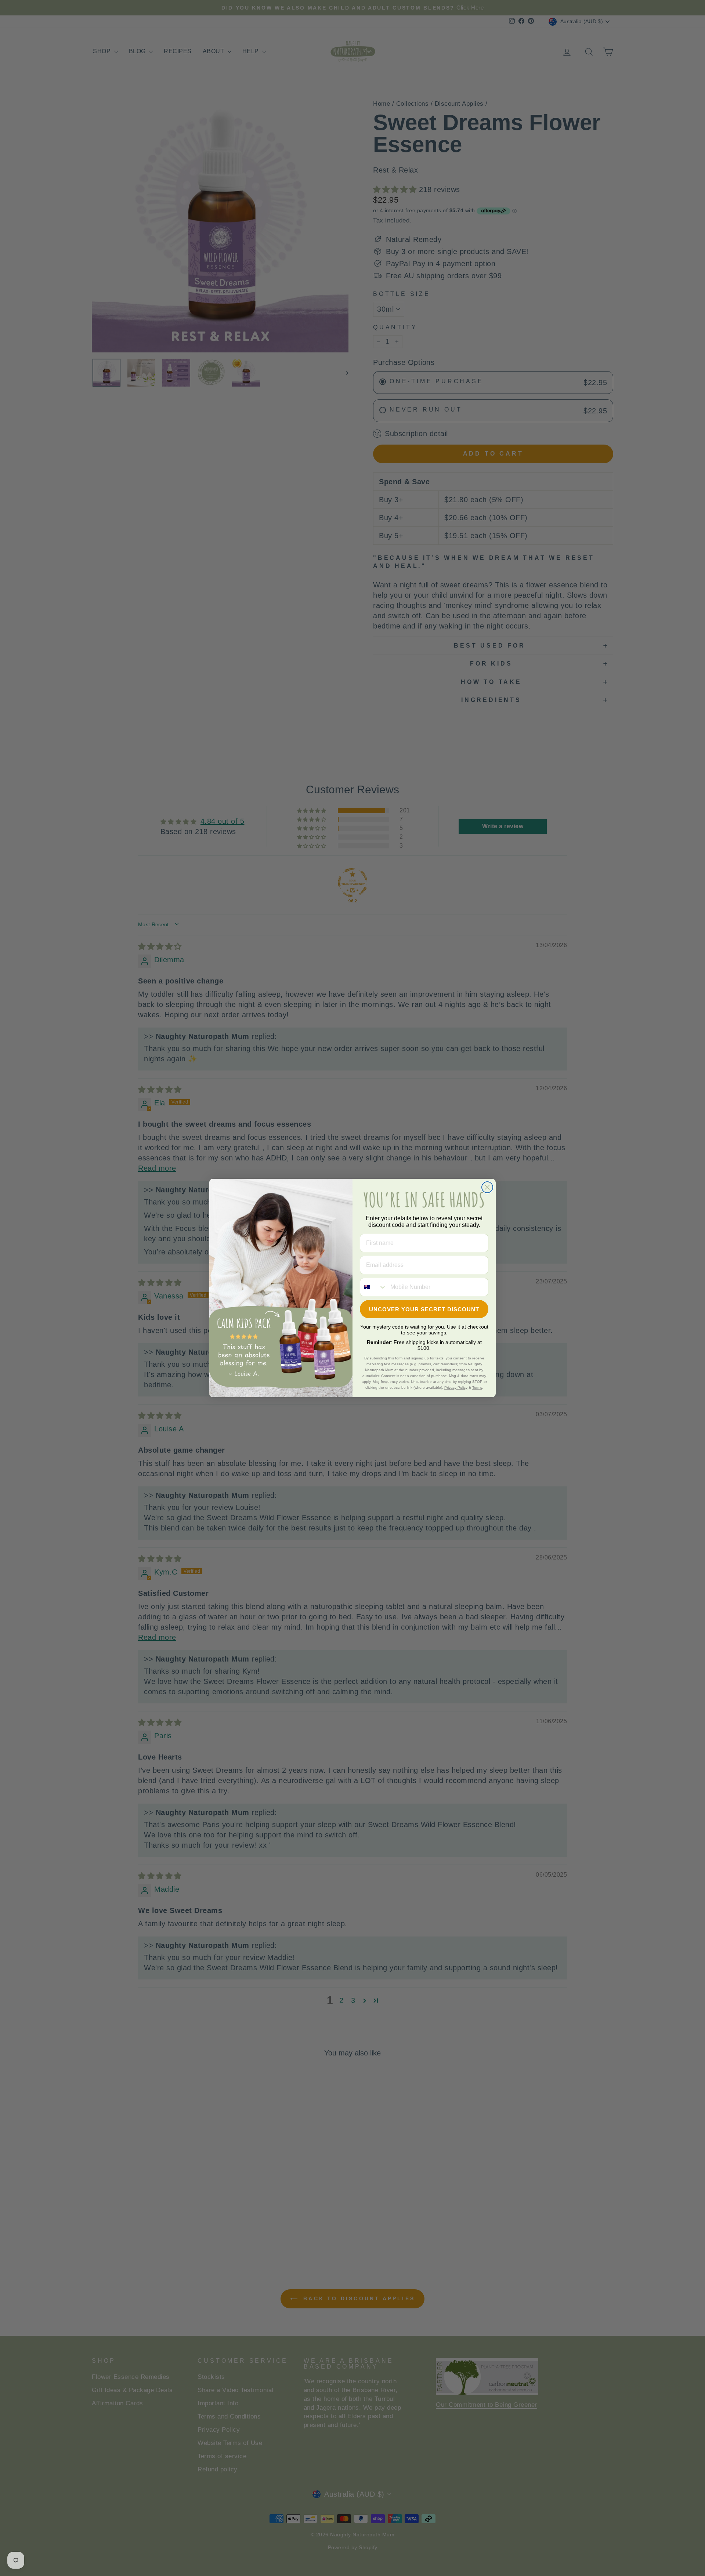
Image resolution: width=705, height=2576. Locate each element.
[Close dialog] (487, 1187)
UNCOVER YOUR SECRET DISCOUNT (424, 1309)
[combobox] (373, 1287)
